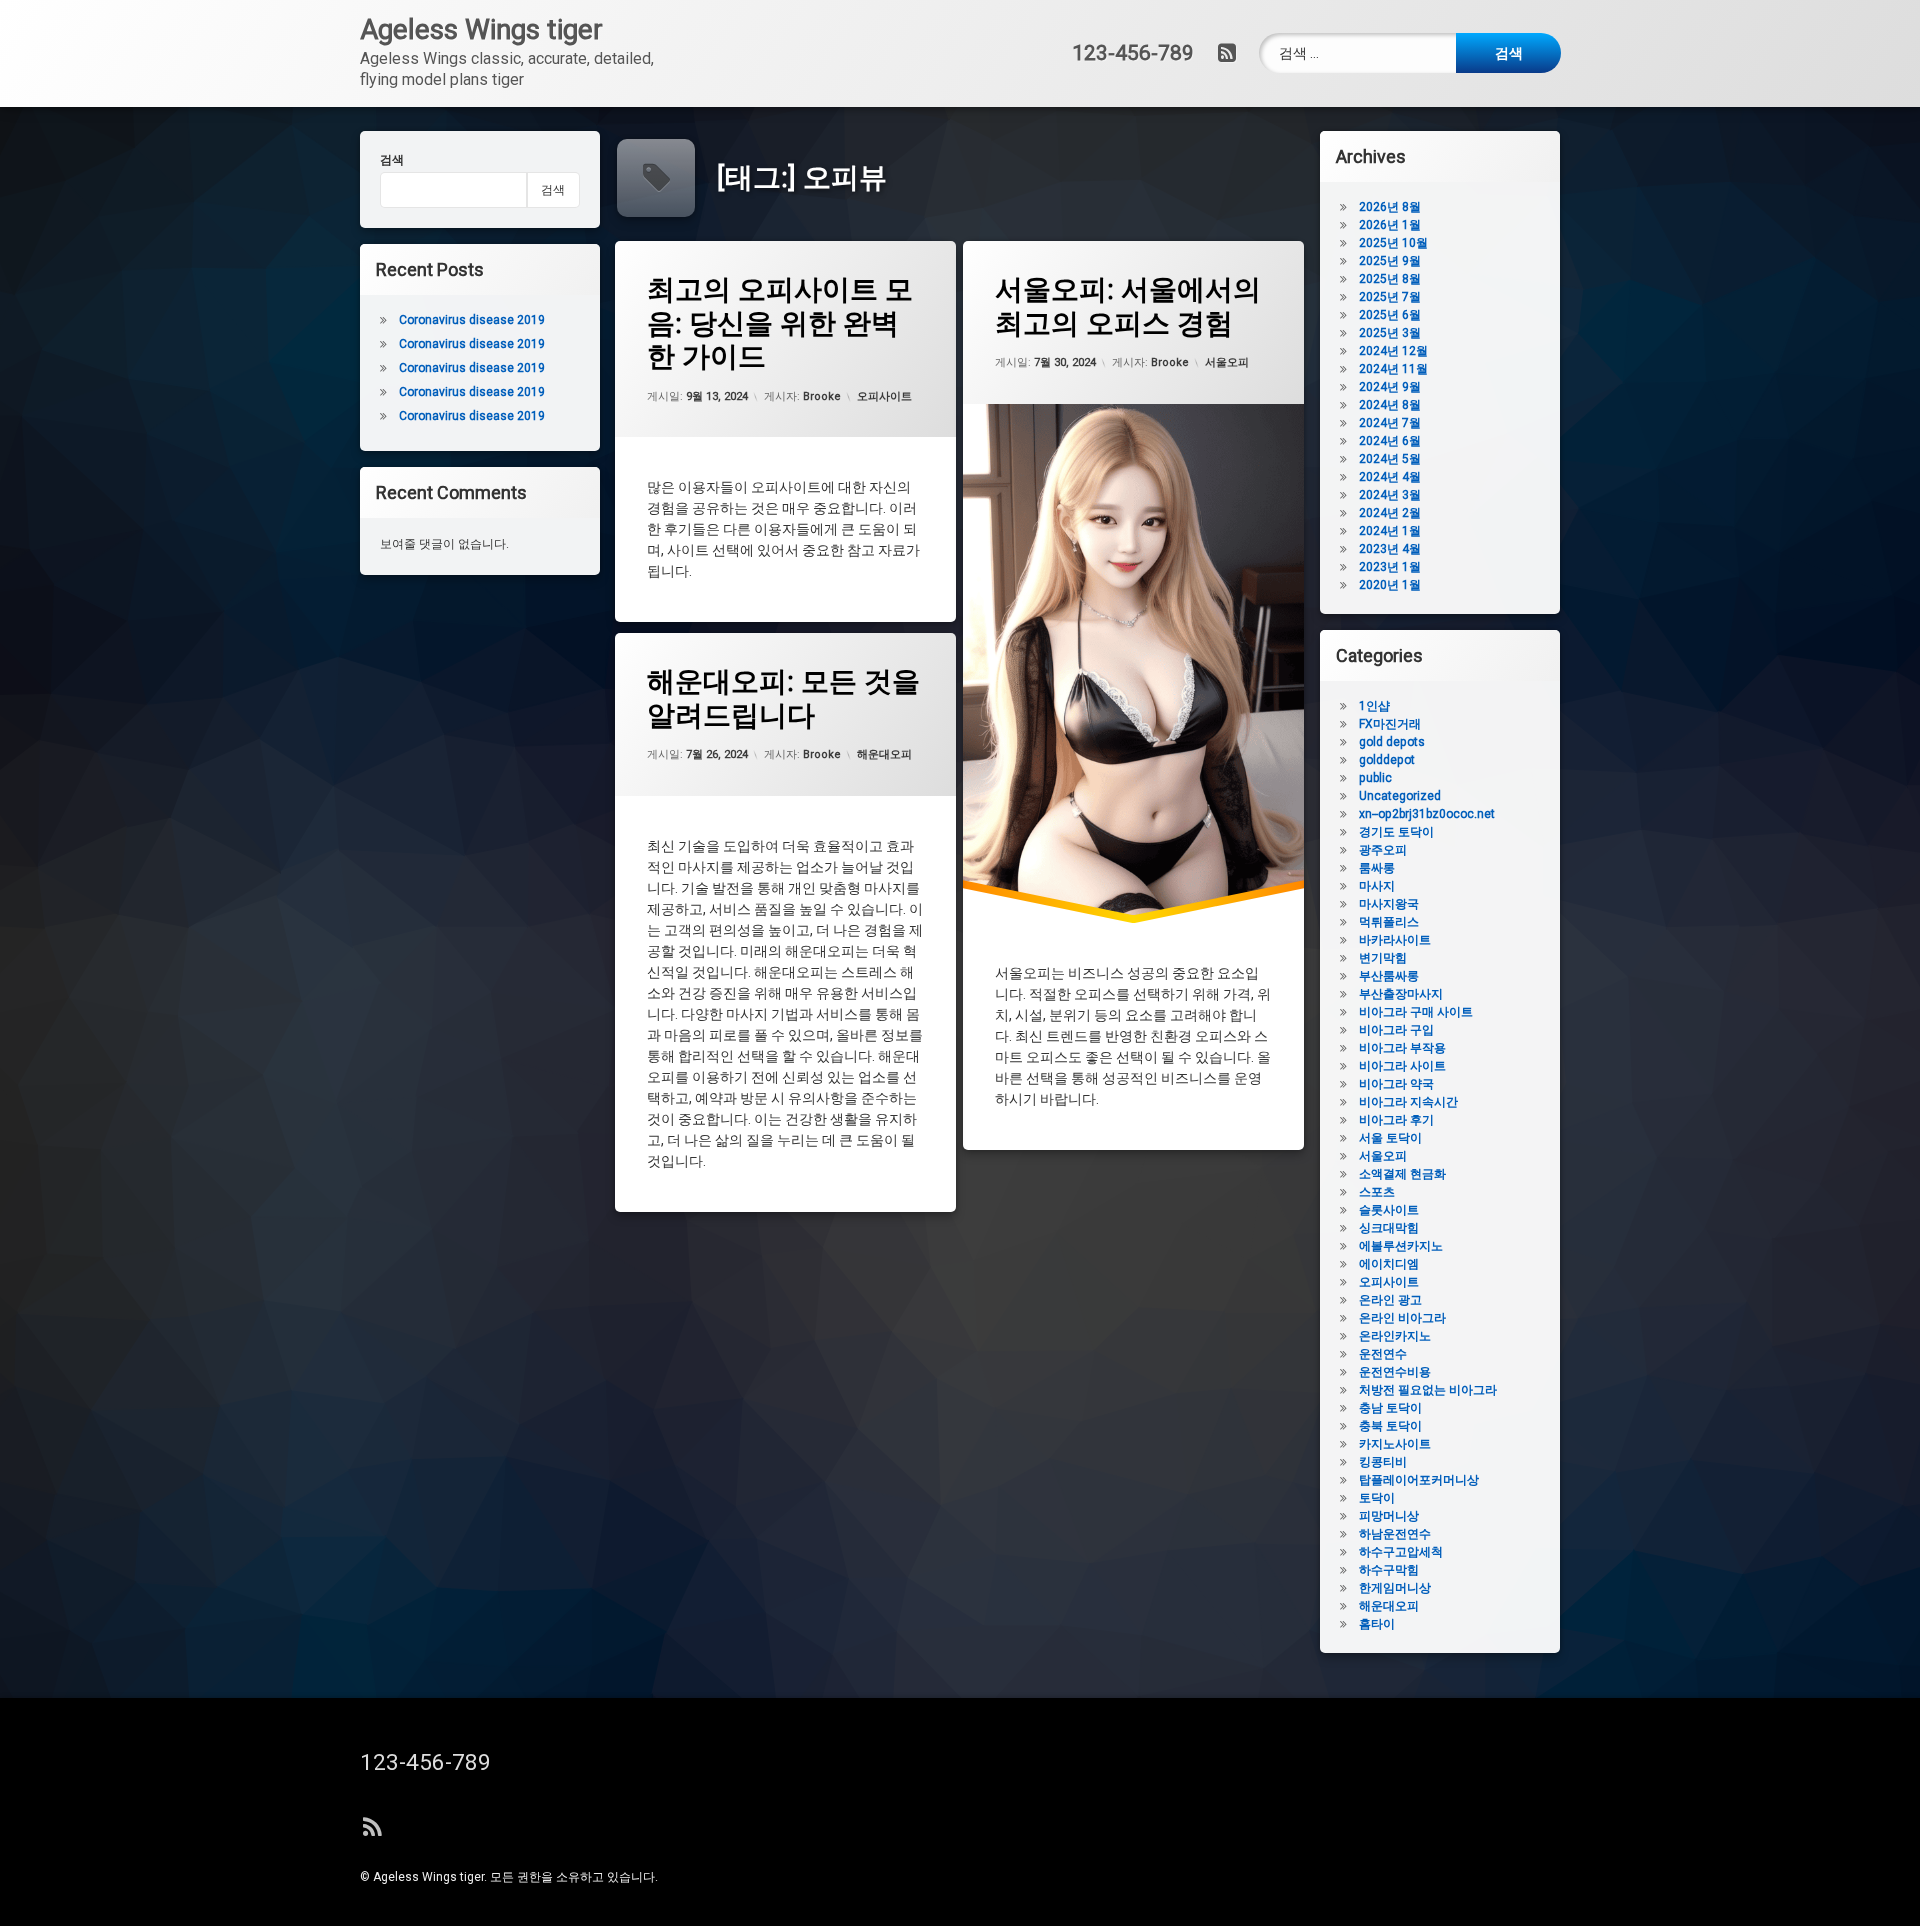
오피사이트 (884, 396)
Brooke (822, 396)
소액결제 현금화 (1402, 1174)
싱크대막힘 (1389, 1228)
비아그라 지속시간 (1408, 1102)
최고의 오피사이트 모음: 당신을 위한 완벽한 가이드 (780, 323)
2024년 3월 (1390, 495)
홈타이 (1377, 1624)
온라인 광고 (1390, 1300)
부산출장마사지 (1401, 994)
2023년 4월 (1390, 549)
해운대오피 (884, 754)
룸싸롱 (1377, 868)
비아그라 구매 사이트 (1416, 1012)
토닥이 (1377, 1498)
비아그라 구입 (1396, 1030)
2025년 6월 (1390, 315)
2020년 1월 (1390, 585)
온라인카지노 (1395, 1336)
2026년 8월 (1390, 207)
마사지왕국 (1389, 904)
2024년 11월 (1393, 369)
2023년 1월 (1390, 567)
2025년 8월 (1390, 279)
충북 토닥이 (1390, 1426)
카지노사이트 (1395, 1444)
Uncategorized (1400, 796)
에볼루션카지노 (1401, 1246)
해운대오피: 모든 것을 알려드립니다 (783, 698)
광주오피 (1383, 850)
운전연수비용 (1395, 1372)
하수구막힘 (1389, 1570)
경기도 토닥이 (1396, 832)
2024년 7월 (1390, 423)
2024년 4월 (1390, 477)
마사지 (1377, 886)
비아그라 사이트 (1402, 1066)
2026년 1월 (1390, 225)
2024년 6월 (1390, 441)
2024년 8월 (1390, 405)
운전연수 (1383, 1354)
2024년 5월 (1390, 459)
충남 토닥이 (1390, 1408)
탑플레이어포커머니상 (1419, 1480)
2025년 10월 (1393, 243)
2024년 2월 (1390, 513)
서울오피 (1227, 363)
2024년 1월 (1390, 531)
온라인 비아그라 (1402, 1318)
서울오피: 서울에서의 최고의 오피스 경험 (1128, 306)
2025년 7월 (1390, 297)
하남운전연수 (1395, 1534)
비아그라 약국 (1396, 1084)
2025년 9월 (1390, 261)
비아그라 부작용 (1402, 1048)
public (1375, 778)
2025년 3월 (1390, 333)
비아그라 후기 (1396, 1120)
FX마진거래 (1390, 724)
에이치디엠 (1389, 1264)
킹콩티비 (1383, 1462)
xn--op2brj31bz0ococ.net (1427, 814)
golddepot (1387, 760)
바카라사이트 (1395, 940)
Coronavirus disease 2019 (472, 320)
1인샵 (1374, 706)
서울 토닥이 (1390, 1138)
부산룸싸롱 (1389, 976)
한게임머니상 (1395, 1588)
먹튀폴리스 (1389, 922)
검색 (392, 160)
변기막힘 (1383, 958)
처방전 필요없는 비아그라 (1428, 1390)
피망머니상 (1389, 1516)
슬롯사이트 (1389, 1210)
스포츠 (1377, 1192)
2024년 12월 (1393, 351)
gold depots (1392, 742)
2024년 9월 (1390, 387)
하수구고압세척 (1401, 1552)
